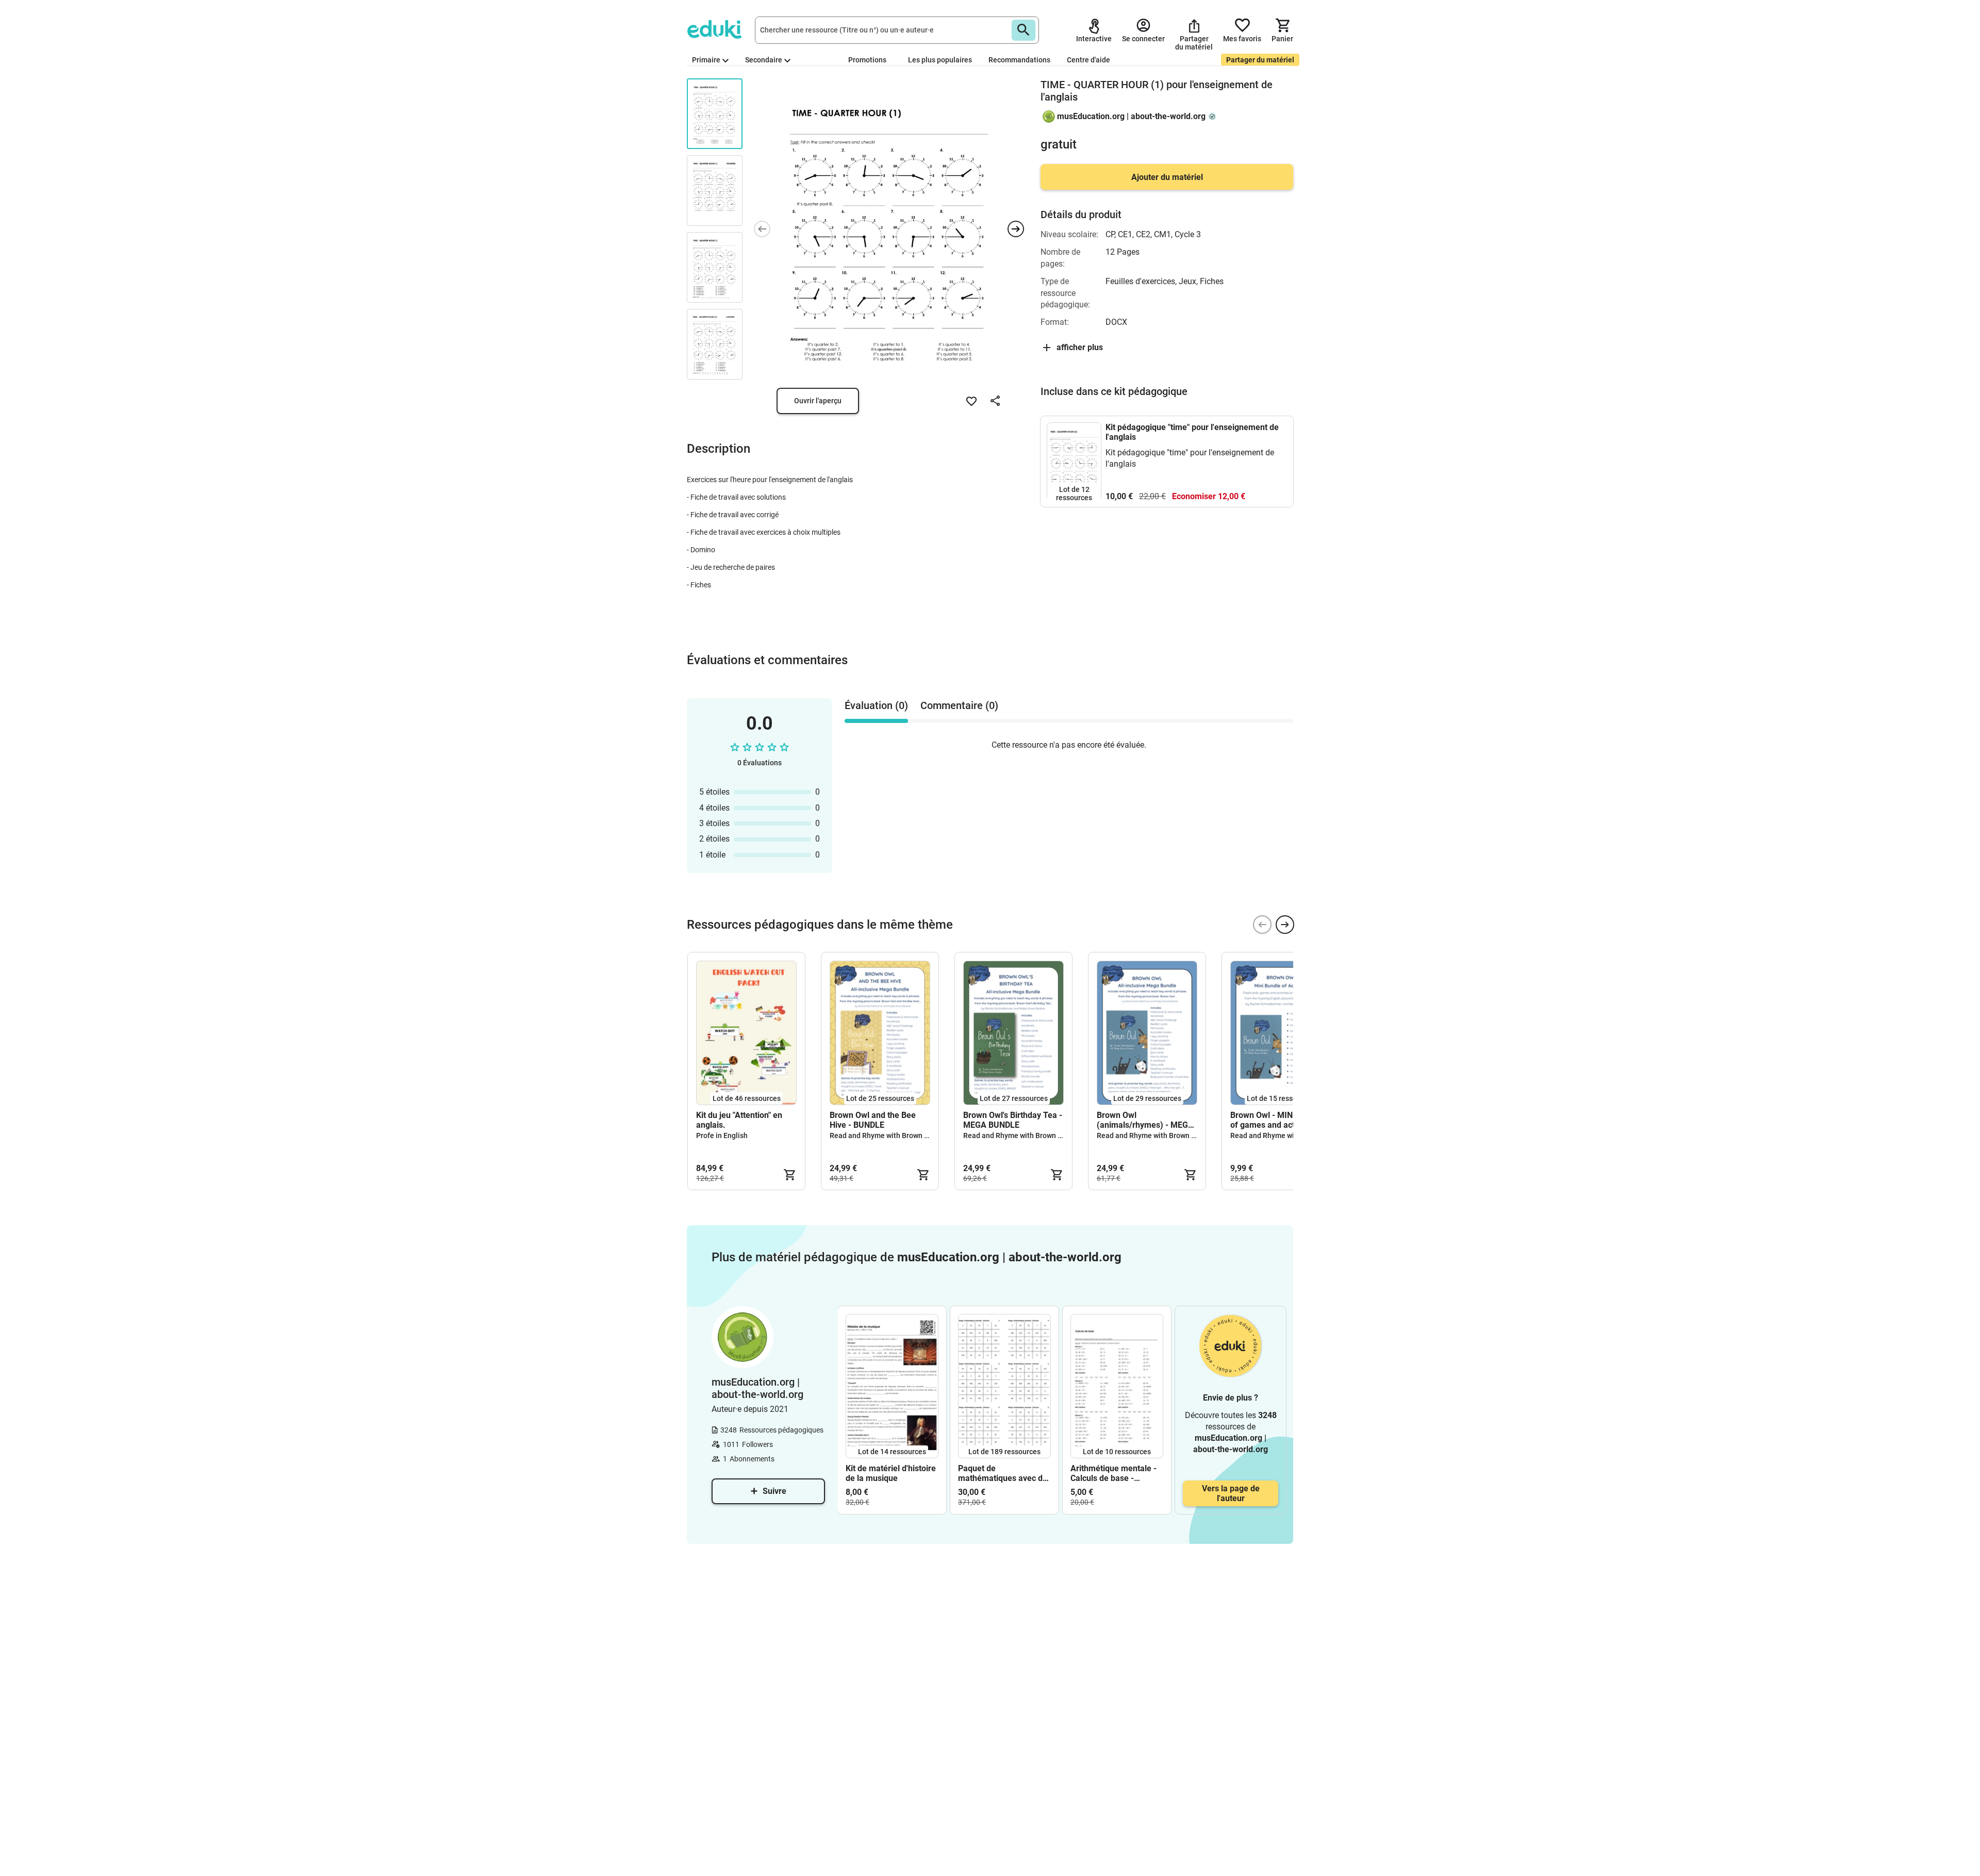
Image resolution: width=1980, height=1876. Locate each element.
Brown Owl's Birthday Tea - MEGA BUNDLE (1013, 1120)
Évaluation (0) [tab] (876, 705)
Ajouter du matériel (1167, 177)
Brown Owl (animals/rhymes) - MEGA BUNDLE (1145, 1120)
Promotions (867, 60)
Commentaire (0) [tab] (959, 705)
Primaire (706, 60)
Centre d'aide (1088, 60)
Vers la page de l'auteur (1231, 1493)
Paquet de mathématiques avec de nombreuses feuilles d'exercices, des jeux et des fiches (1003, 1473)
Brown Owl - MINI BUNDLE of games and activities (1279, 1120)
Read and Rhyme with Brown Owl (883, 1136)
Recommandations (1019, 60)
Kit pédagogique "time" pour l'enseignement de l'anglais (1192, 432)
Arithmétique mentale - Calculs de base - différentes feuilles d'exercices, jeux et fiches (1113, 1473)
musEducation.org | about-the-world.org (1131, 116)
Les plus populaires (940, 60)
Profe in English (722, 1136)
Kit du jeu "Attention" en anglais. (739, 1120)
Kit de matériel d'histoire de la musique (891, 1473)
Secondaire (764, 60)
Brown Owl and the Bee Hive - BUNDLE (873, 1120)
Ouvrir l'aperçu (818, 401)
